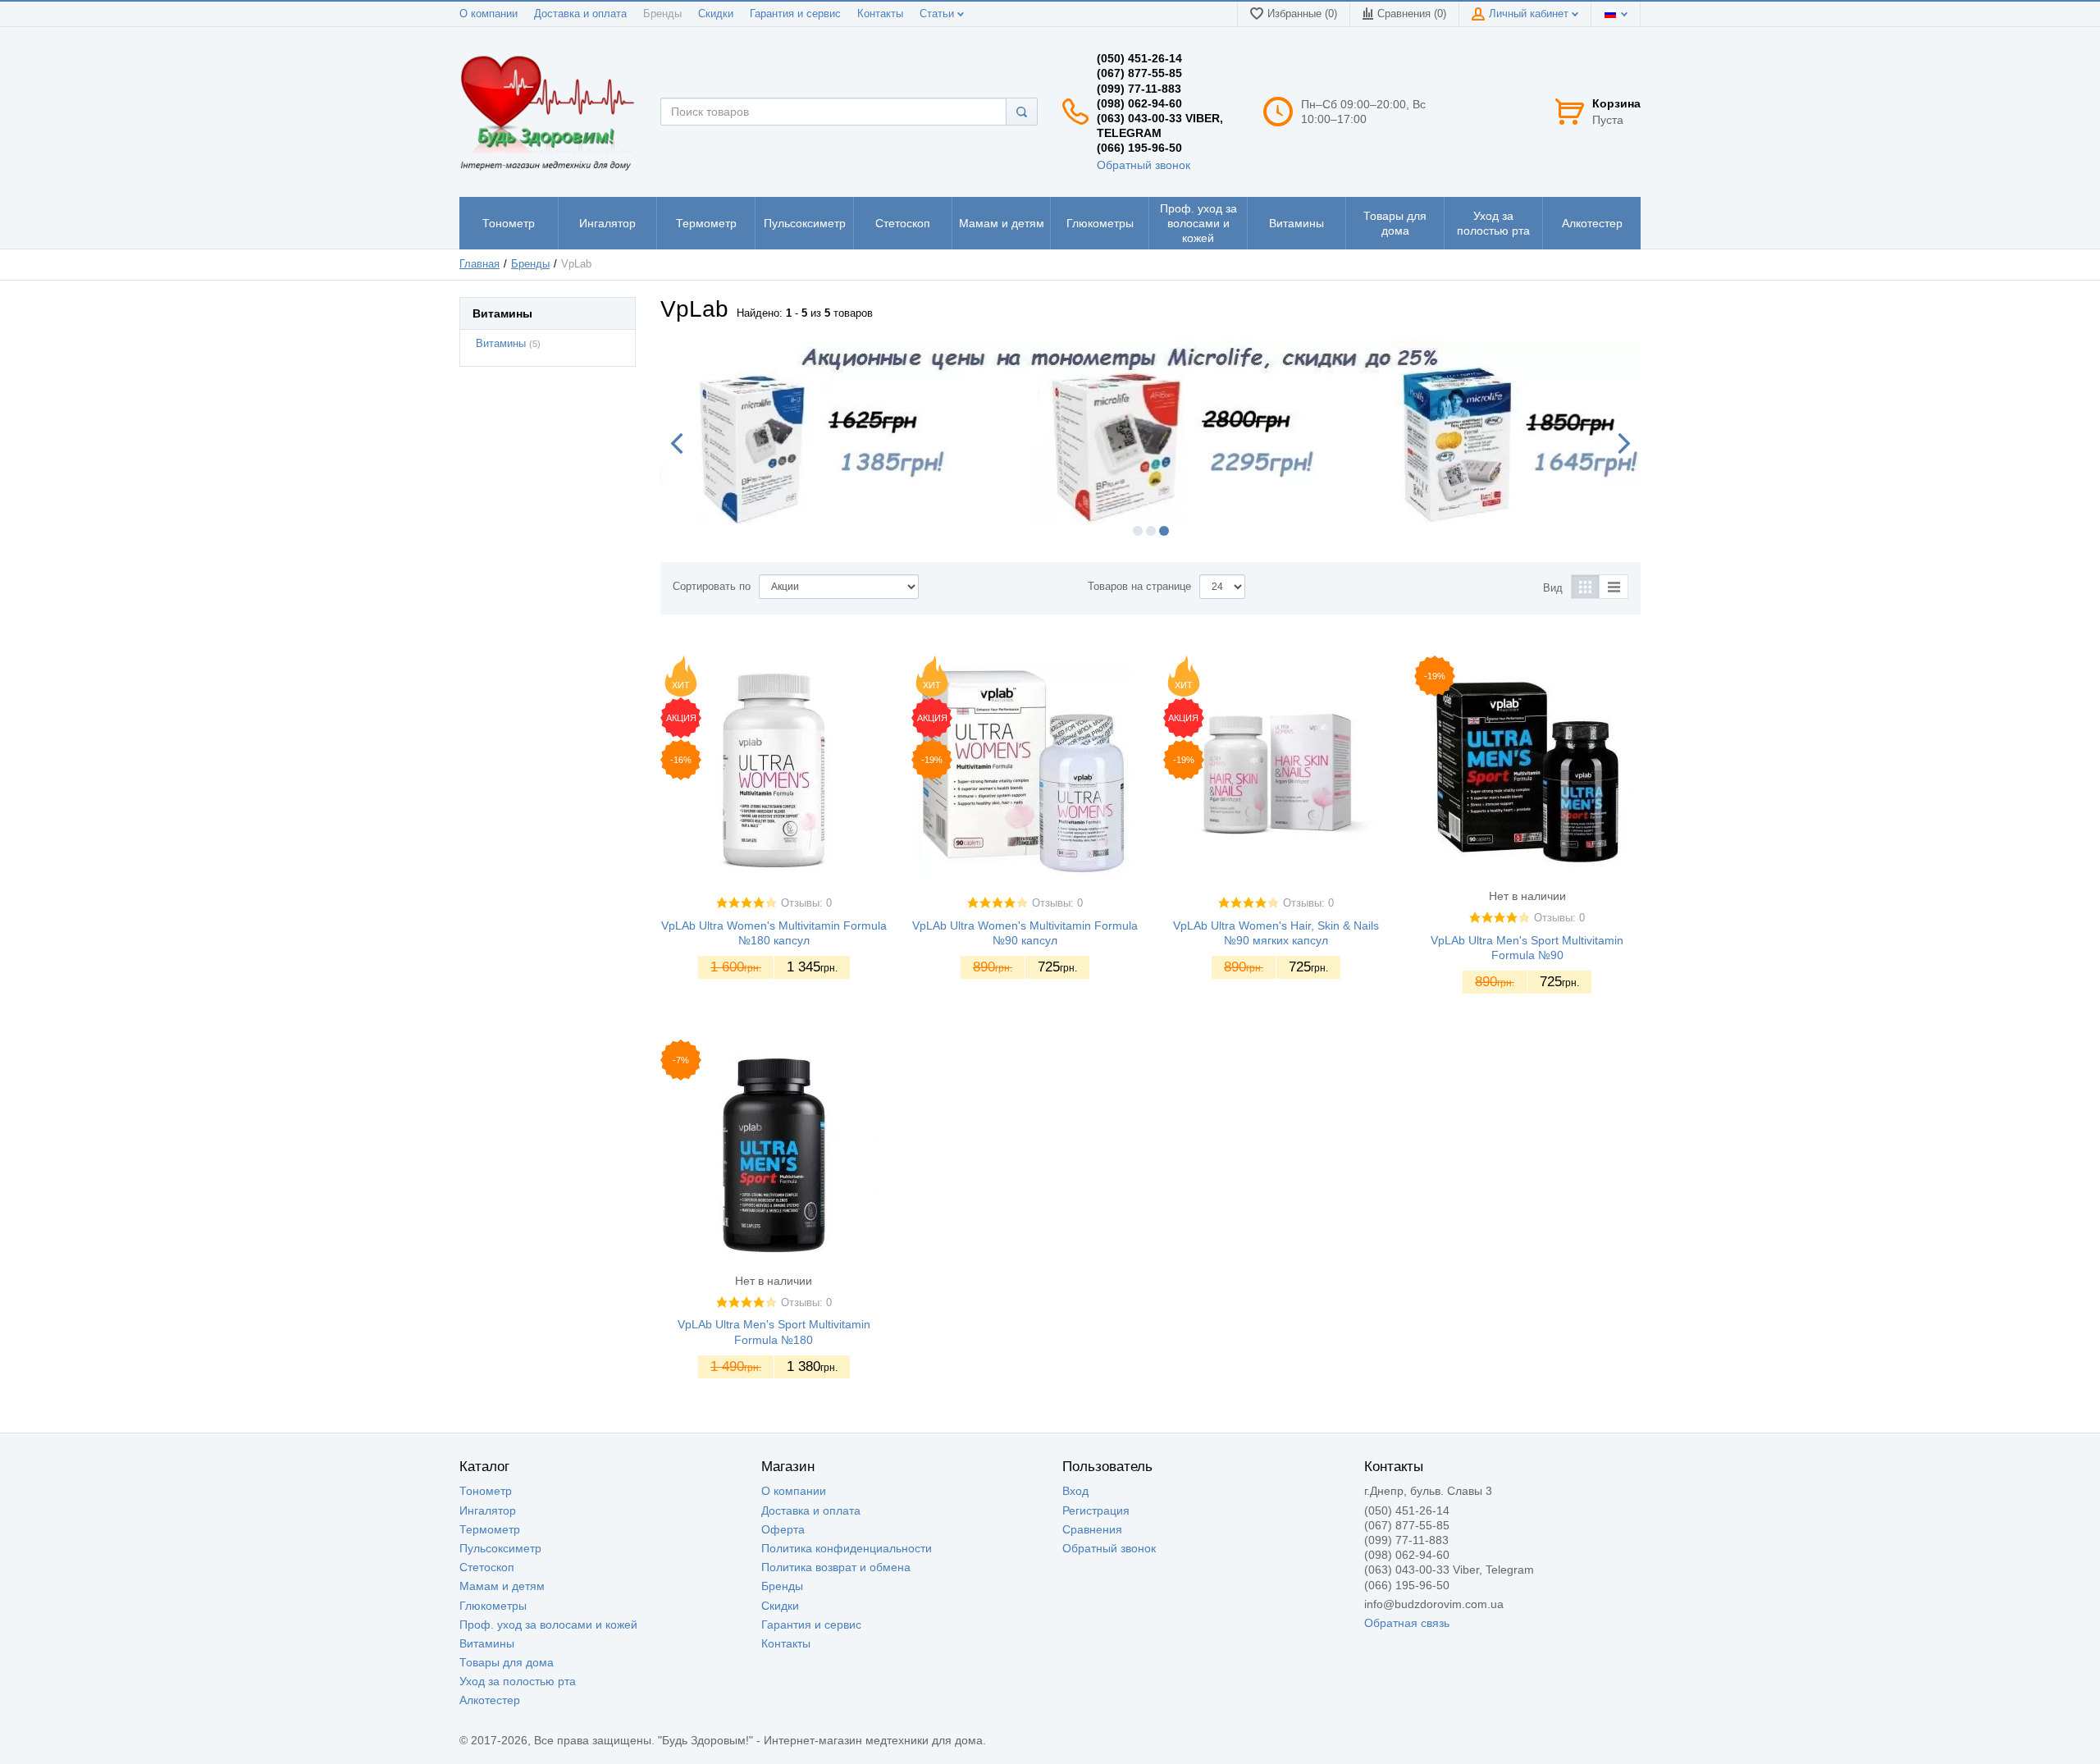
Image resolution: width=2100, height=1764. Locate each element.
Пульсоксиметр (500, 1548)
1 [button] (1138, 531)
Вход (1075, 1491)
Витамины (501, 344)
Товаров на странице (1139, 587)
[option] (1150, 433)
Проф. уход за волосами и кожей (548, 1625)
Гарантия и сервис (795, 14)
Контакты (880, 14)
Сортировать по (712, 587)
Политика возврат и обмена (836, 1567)
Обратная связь (1407, 1623)
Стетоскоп (487, 1567)
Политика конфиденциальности (847, 1548)
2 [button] (1151, 531)
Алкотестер (490, 1700)
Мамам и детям (502, 1586)
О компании (488, 14)
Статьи (938, 14)
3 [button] (1164, 531)
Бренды (662, 14)
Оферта (783, 1529)
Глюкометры (493, 1606)
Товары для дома (507, 1662)
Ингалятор (488, 1510)
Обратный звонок (1144, 165)
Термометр (490, 1529)
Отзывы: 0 (806, 903)
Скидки (716, 14)
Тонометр (486, 1491)
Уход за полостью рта (518, 1681)
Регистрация (1096, 1510)
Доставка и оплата (580, 14)
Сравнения (1092, 1529)
